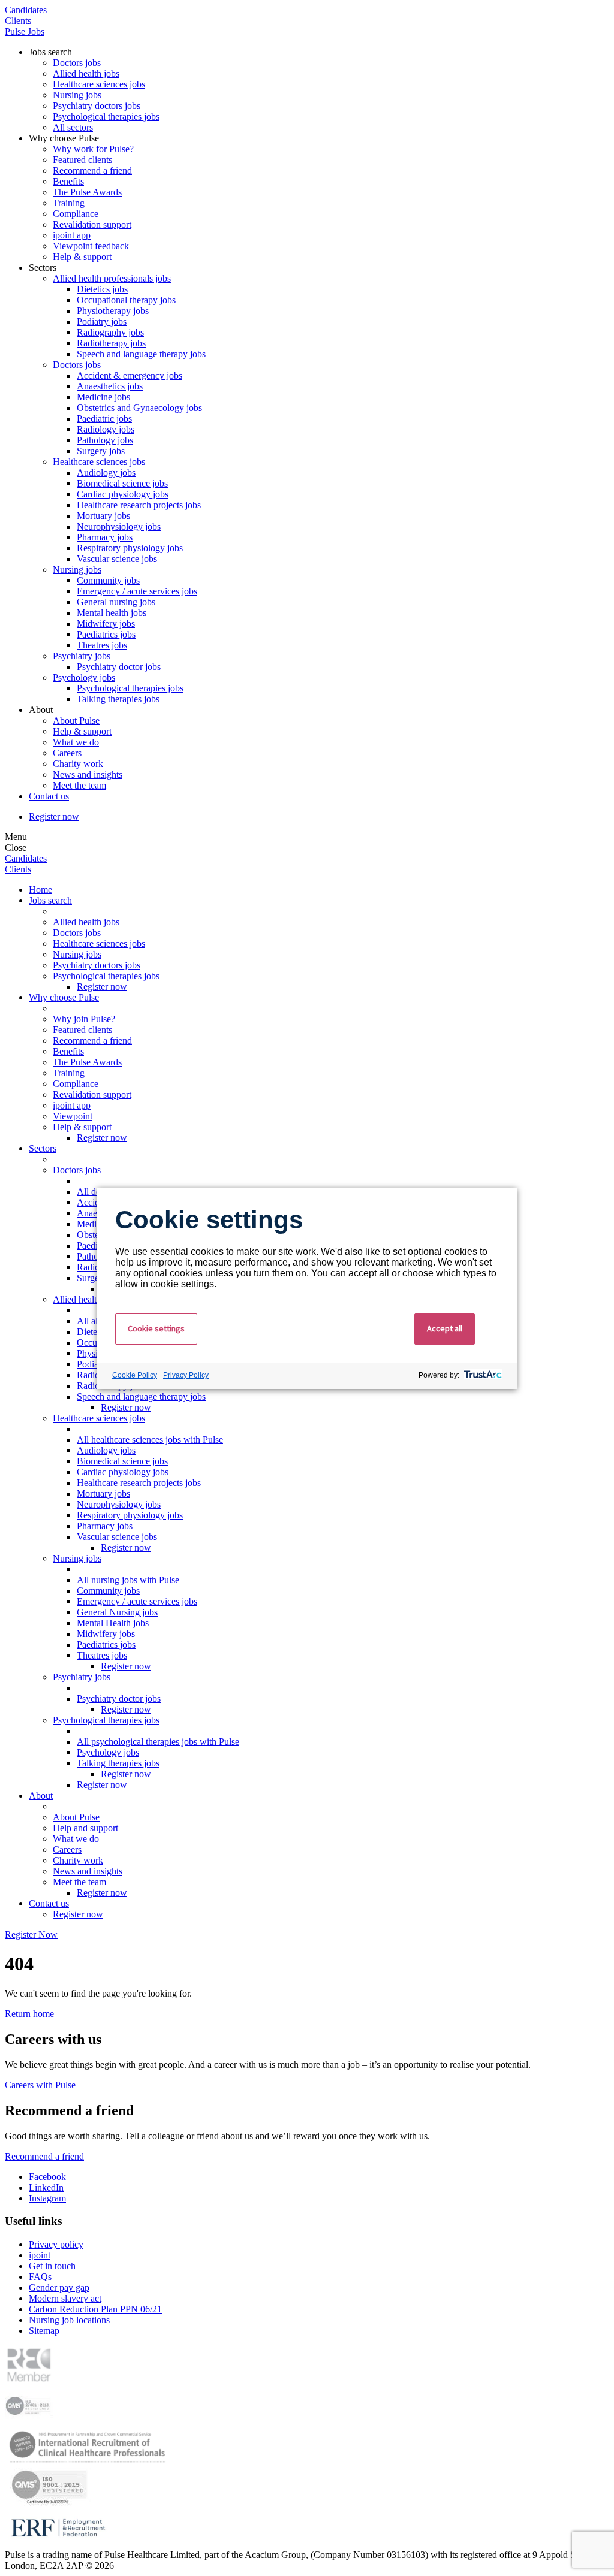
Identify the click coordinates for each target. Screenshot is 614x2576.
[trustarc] (482, 1376)
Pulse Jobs (25, 31)
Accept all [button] (445, 1328)
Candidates (26, 10)
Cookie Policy (135, 1375)
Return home (29, 2014)
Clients (18, 21)
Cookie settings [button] (156, 1328)
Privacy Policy (186, 1375)
